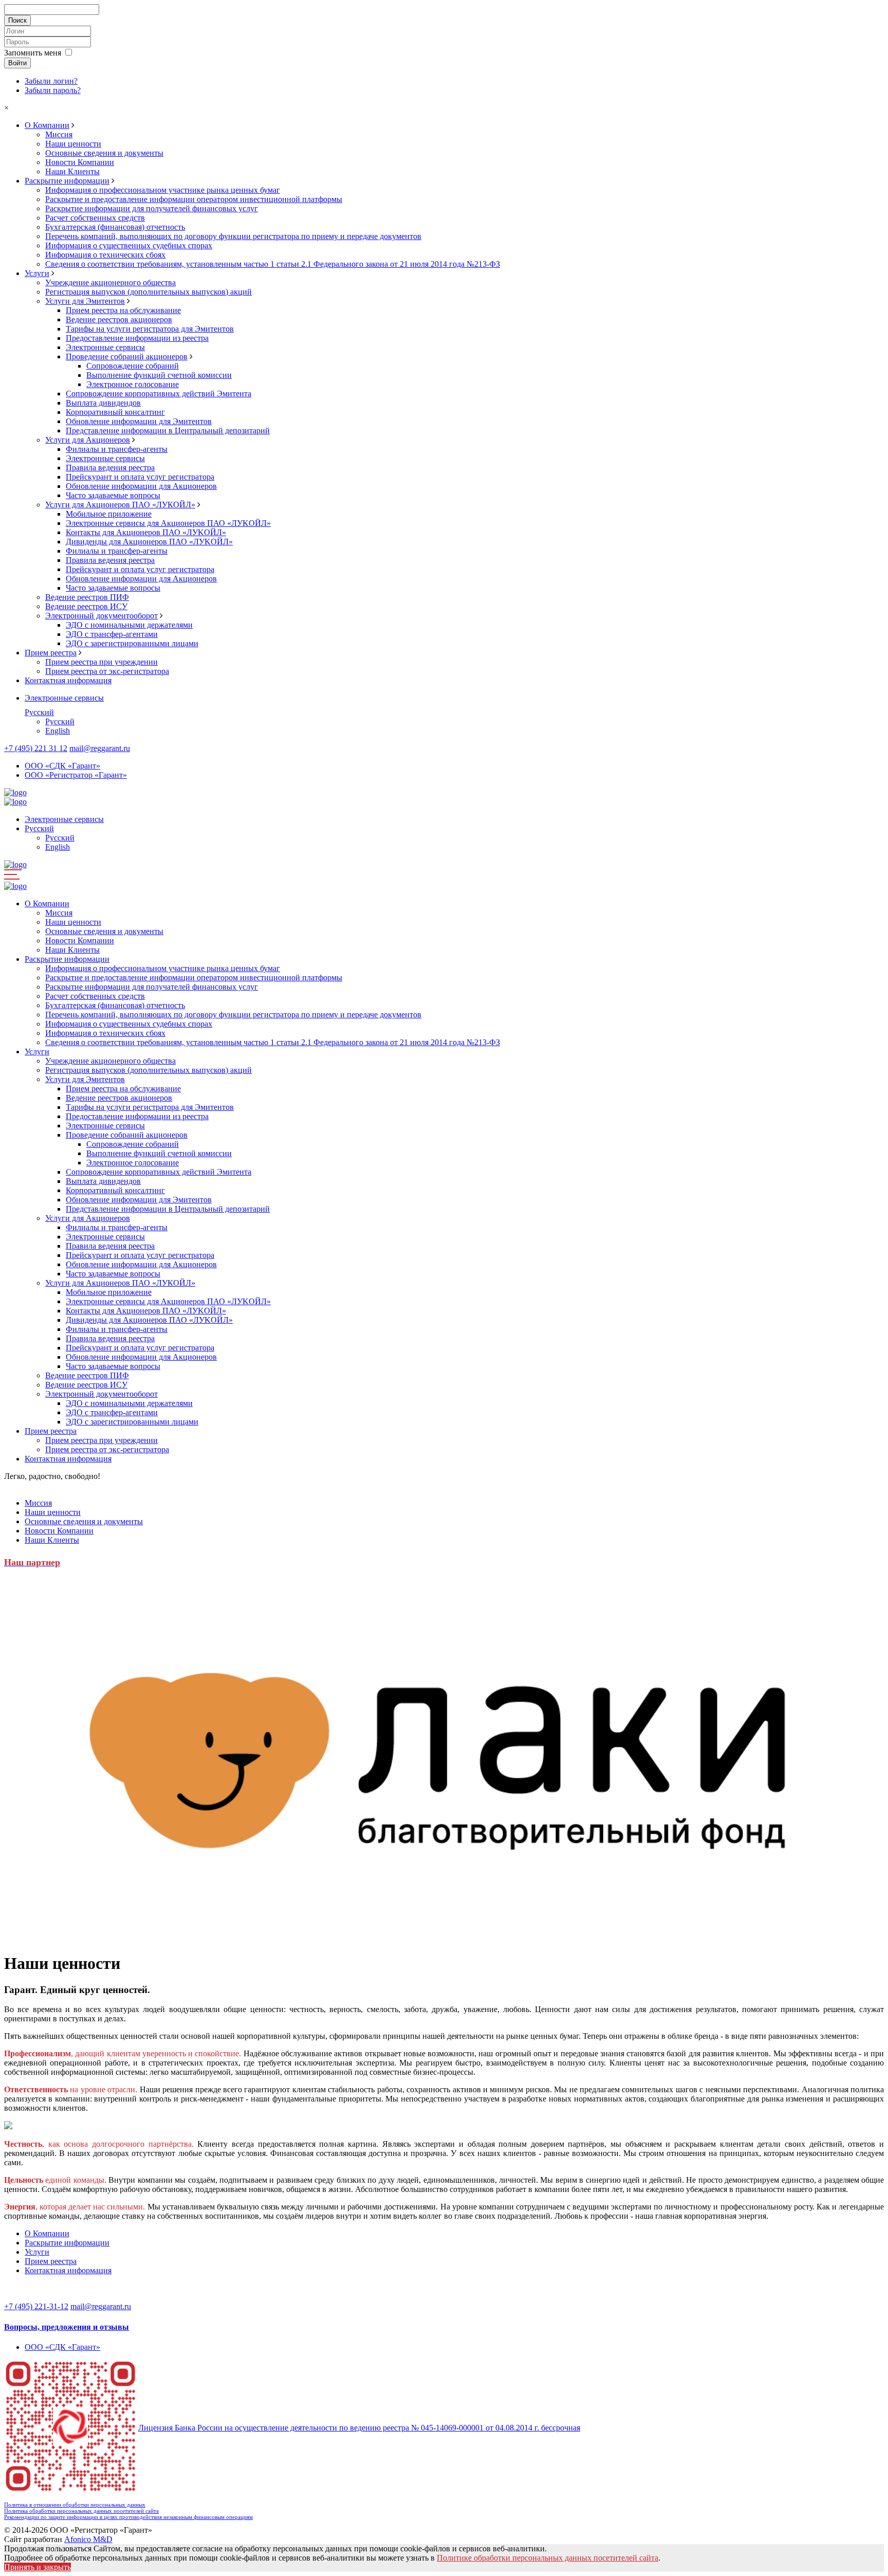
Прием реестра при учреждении (101, 662)
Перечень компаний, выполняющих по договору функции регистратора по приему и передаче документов (233, 236)
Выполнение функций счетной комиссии (159, 375)
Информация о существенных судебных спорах (129, 245)
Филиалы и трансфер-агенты (117, 449)
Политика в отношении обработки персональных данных (75, 2505)
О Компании (47, 125)
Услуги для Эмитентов (85, 301)
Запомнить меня (33, 53)
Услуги (37, 273)
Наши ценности (73, 144)
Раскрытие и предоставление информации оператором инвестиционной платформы (194, 199)
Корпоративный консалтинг (115, 412)
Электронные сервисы (105, 347)
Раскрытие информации (67, 181)
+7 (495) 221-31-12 (36, 2306)
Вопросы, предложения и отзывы (67, 2327)
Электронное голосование (133, 384)
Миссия (59, 134)
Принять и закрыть (38, 2567)
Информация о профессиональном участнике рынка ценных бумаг (163, 190)
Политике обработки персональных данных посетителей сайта (548, 2558)
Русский (39, 712)
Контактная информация (68, 680)
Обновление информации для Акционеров (141, 486)
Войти (17, 63)
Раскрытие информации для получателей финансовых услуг (152, 208)
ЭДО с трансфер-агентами (112, 634)
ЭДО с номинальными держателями (129, 625)
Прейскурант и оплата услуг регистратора (140, 477)
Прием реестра (51, 653)
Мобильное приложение (109, 514)
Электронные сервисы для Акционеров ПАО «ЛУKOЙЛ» (168, 523)
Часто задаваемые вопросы (113, 495)
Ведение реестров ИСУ (86, 606)
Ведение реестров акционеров (119, 319)
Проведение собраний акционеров (127, 357)
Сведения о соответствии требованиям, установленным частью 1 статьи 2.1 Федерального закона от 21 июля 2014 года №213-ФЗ (273, 264)
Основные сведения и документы (104, 153)
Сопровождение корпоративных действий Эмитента (159, 394)
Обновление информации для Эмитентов (139, 421)
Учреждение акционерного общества (110, 282)
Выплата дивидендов (103, 403)
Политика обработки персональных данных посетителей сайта (81, 2511)
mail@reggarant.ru (100, 748)
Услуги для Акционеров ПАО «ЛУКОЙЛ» (120, 505)
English (58, 731)
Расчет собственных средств (95, 218)
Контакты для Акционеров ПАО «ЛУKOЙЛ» (146, 532)
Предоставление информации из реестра (137, 338)
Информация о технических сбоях (105, 255)
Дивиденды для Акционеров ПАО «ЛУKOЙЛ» (149, 542)
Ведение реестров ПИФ (87, 597)
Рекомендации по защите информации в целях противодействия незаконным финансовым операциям (128, 2517)
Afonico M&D (88, 2539)
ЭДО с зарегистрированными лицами (132, 643)
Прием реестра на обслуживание (123, 310)
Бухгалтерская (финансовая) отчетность (115, 227)
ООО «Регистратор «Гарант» (76, 775)
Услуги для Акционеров (88, 440)
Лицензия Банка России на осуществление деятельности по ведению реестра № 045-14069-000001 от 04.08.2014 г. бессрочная (359, 2428)
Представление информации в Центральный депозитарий (168, 431)
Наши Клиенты (72, 171)
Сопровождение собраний (133, 366)
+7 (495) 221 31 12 (36, 748)
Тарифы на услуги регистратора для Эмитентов (150, 329)
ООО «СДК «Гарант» (62, 766)
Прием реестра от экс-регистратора (107, 671)
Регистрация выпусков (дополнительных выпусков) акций (149, 292)
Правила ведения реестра (110, 468)
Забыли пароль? (53, 90)
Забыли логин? (51, 81)
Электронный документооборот (101, 616)
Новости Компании (80, 162)
